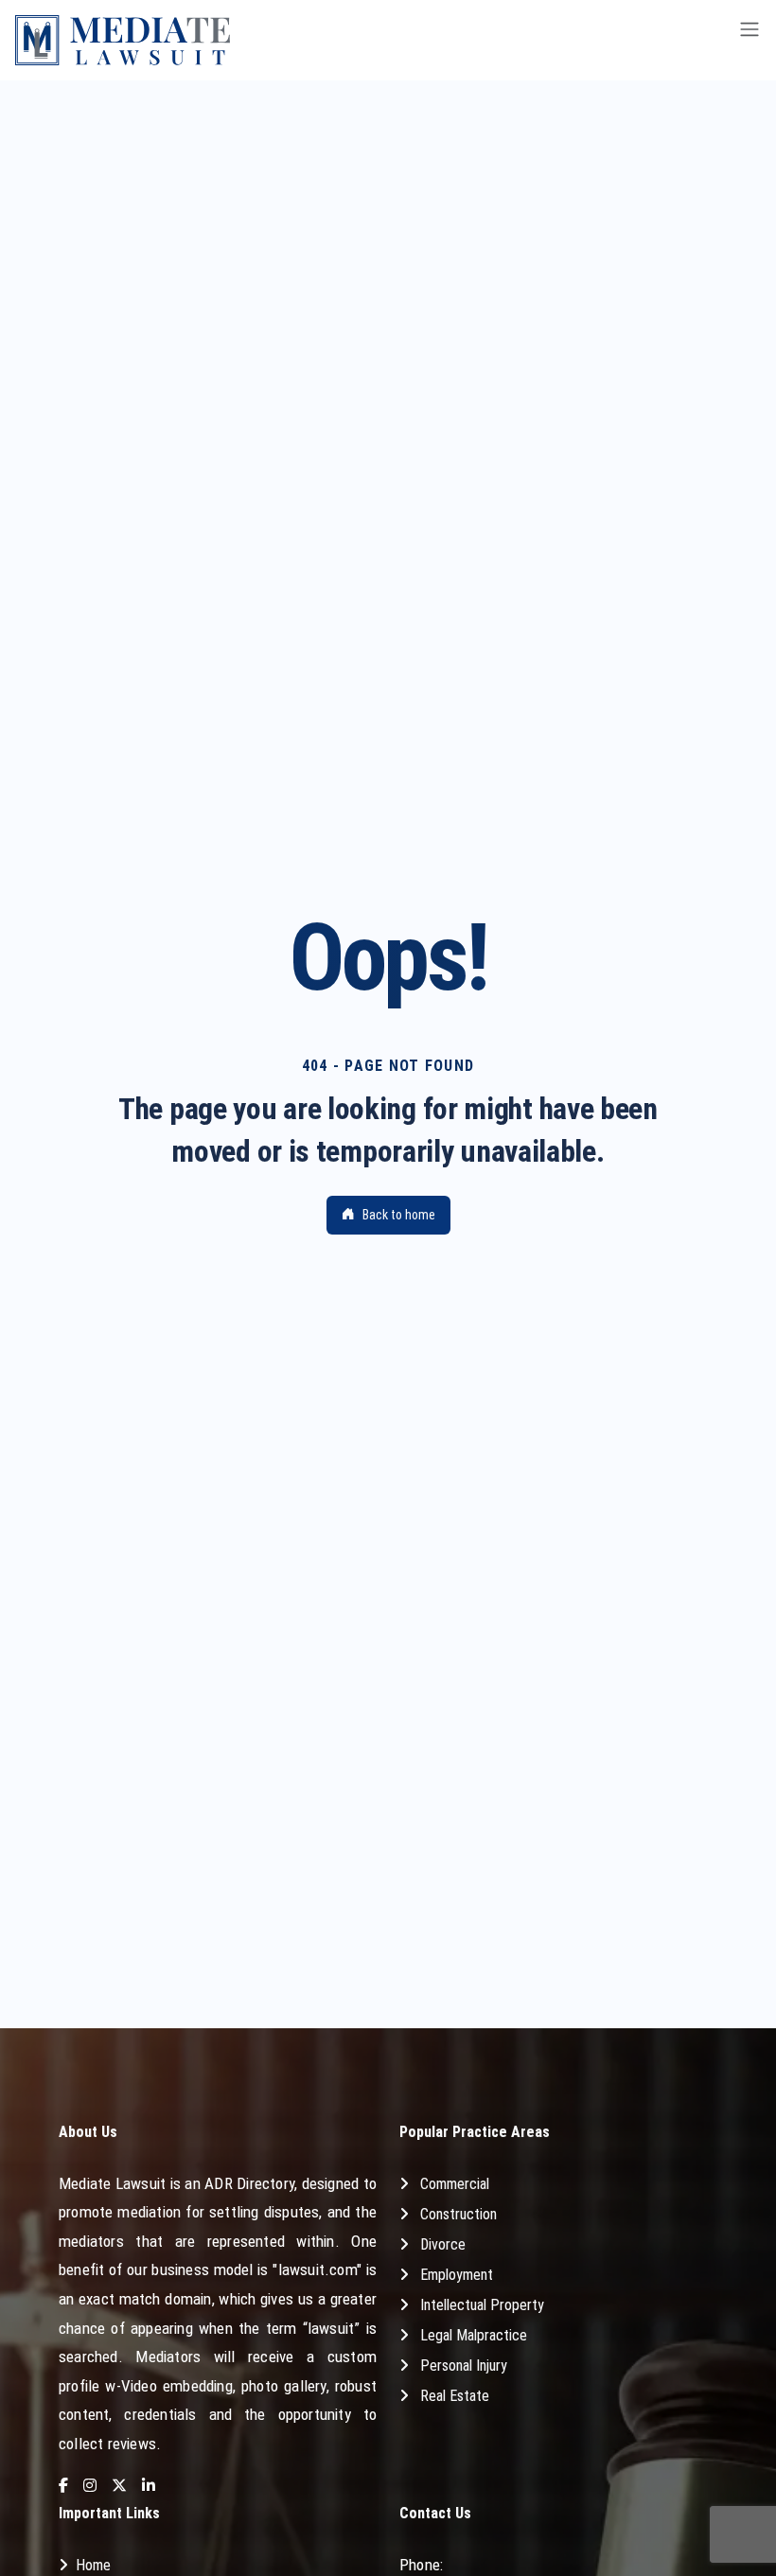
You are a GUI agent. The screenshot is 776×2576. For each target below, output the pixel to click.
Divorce (443, 2244)
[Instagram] (90, 2487)
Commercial (455, 2184)
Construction (459, 2214)
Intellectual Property (482, 2305)
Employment (457, 2275)
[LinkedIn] (149, 2487)
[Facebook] (63, 2487)
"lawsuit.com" (317, 2269)
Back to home (399, 1215)
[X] (119, 2487)
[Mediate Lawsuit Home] (123, 40)
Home (93, 2565)
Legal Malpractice (474, 2335)
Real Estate (455, 2396)
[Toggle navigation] (750, 40)
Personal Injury (464, 2366)
